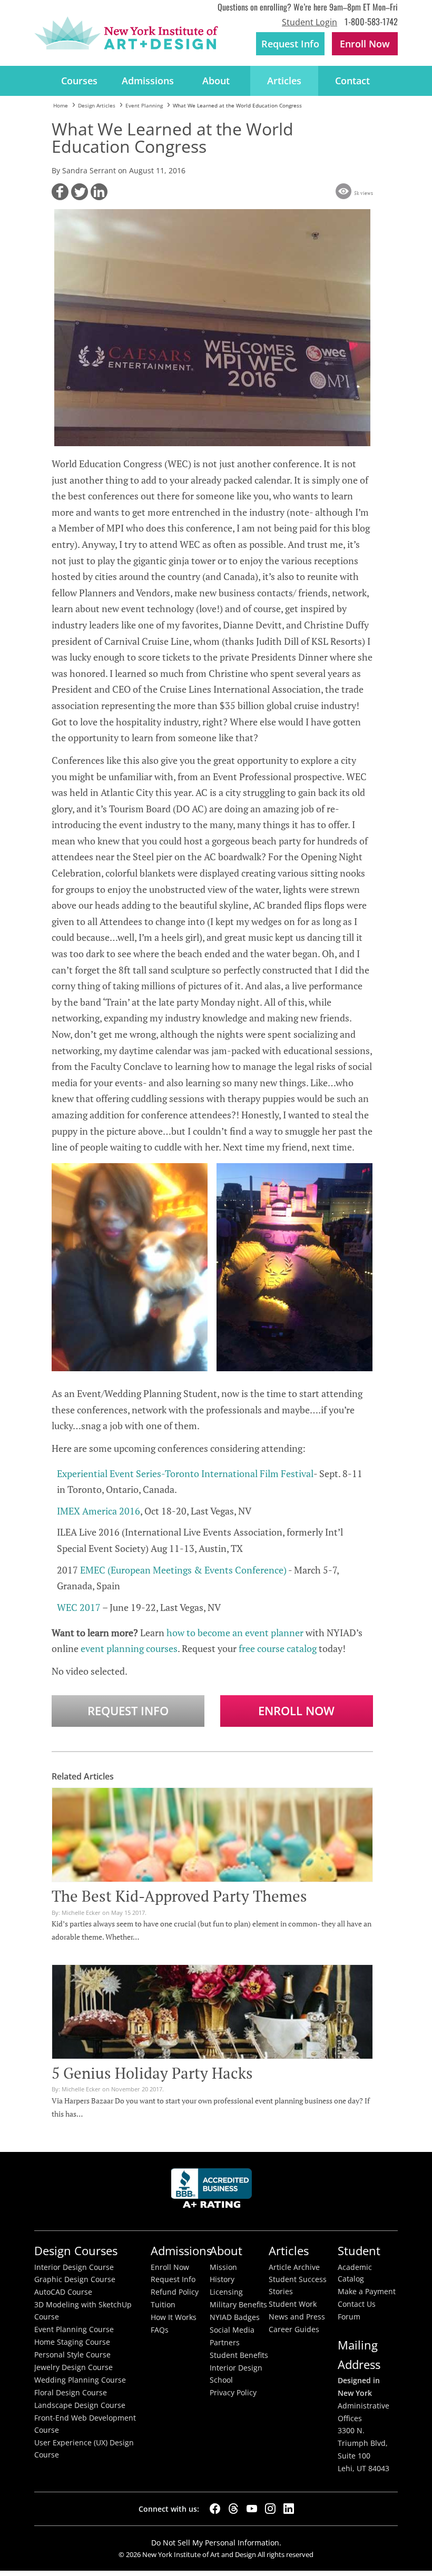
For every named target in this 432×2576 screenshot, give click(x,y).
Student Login (310, 22)
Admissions (148, 81)
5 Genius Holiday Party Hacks (152, 2073)
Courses (79, 81)
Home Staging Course (72, 2342)
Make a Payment (367, 2292)
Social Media (232, 2330)
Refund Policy (175, 2292)
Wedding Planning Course (80, 2380)
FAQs (160, 2330)
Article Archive (294, 2267)
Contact (352, 81)
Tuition (163, 2305)
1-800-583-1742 (371, 21)
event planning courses (129, 1648)
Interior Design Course (74, 2267)
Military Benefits (238, 2305)
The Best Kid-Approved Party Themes (179, 1896)
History (222, 2279)
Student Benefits (239, 2355)
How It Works (174, 2317)
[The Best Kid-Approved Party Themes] (212, 1874)
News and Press (297, 2317)
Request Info (290, 44)
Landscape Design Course (80, 2405)
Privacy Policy (233, 2393)
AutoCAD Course (63, 2292)
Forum (349, 2317)
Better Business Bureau (213, 2191)
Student (359, 2251)
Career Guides (294, 2329)
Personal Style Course (72, 2355)
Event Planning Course (74, 2329)
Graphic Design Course (75, 2279)
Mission (223, 2267)
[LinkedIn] (289, 2509)
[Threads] (233, 2509)
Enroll (365, 44)
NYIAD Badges (235, 2317)
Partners (225, 2343)
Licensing (226, 2292)
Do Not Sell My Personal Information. (216, 2543)
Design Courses (76, 2251)
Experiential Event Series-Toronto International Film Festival (185, 1473)
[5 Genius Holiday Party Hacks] (212, 2036)
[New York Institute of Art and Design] (126, 33)
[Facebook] (215, 2509)
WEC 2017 (79, 1607)
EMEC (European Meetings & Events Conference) (183, 1570)
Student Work (293, 2304)
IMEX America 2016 (99, 1511)
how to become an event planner (235, 1633)
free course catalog (278, 1648)
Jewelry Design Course (73, 2367)
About (216, 81)
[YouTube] (252, 2509)
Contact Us (357, 2304)
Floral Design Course (71, 2393)
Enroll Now (296, 1711)
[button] (60, 192)
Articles (284, 81)
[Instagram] (270, 2509)
